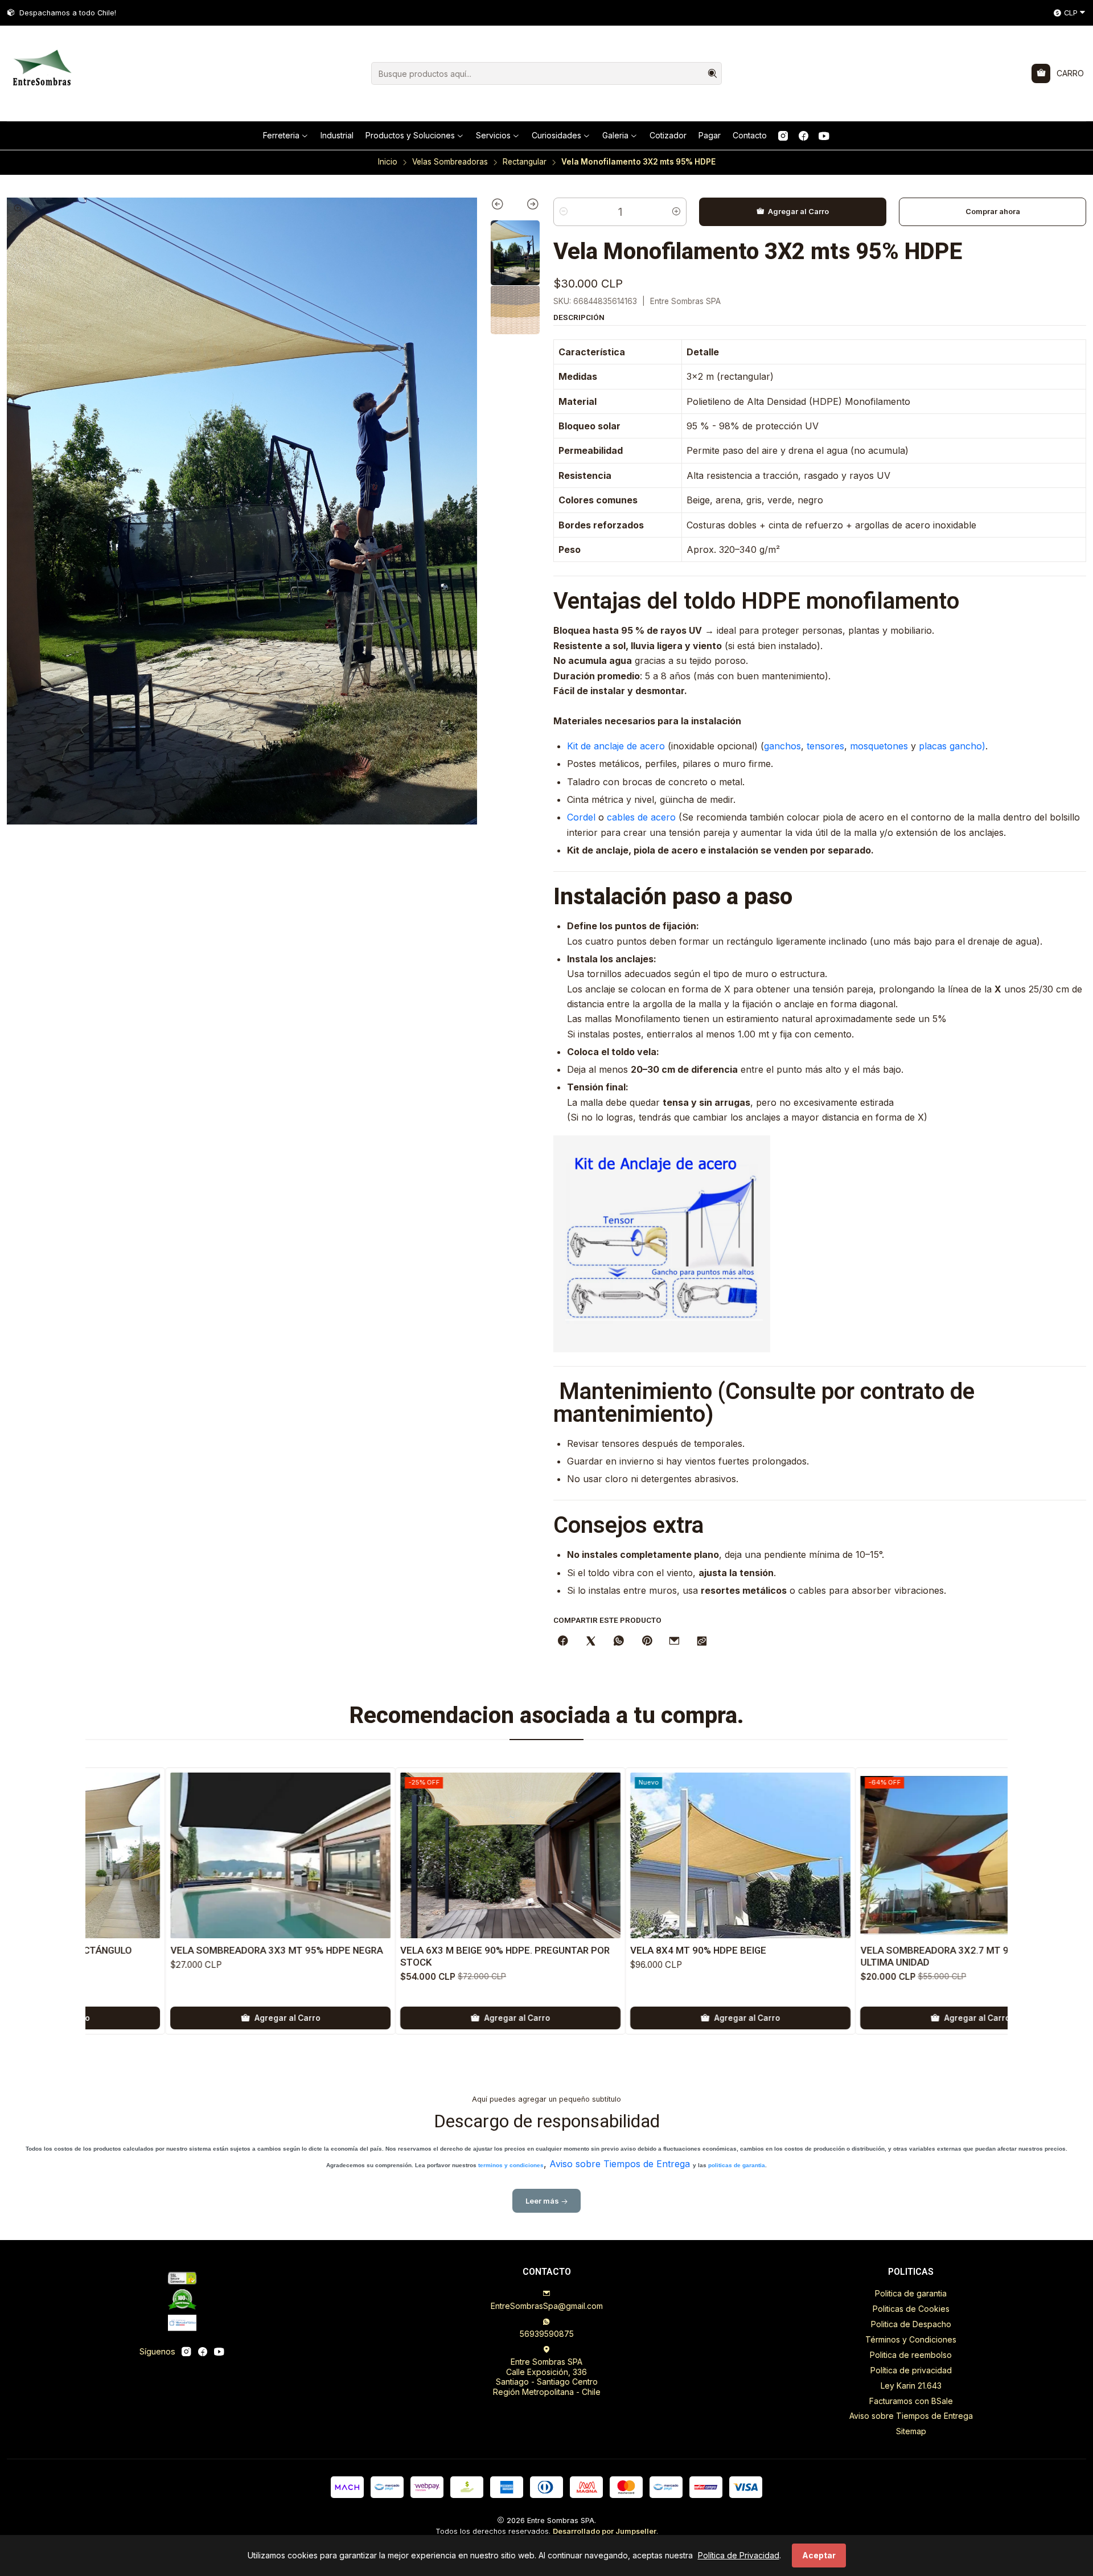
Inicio (388, 162)
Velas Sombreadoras (450, 162)
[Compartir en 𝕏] (591, 1642)
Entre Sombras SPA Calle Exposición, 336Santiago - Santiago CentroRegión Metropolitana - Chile (547, 2377)
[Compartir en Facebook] (563, 1642)
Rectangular (525, 162)
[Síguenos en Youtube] (824, 136)
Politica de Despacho (911, 2324)
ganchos (782, 746)
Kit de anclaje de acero (616, 746)
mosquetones (879, 746)
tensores (825, 746)
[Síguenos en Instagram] (783, 136)
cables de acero (641, 817)
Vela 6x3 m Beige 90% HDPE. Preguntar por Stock (321, 1956)
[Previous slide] (503, 206)
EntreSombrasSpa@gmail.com (547, 2306)
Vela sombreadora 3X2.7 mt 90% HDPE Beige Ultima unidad (784, 1956)
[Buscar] (712, 73)
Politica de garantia (911, 2293)
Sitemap (911, 2431)
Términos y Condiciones (911, 2339)
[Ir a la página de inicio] (41, 73)
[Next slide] (527, 206)
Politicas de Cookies (911, 2309)
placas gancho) (952, 746)
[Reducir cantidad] (564, 212)
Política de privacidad (911, 2370)
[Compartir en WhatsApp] (619, 1642)
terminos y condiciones (511, 2165)
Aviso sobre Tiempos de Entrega (620, 2164)
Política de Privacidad (739, 2555)
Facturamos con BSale (911, 2401)
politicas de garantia (737, 2165)
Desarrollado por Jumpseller (605, 2531)
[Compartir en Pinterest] (647, 1642)
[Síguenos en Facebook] (804, 136)
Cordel (581, 817)
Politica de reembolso (911, 2355)
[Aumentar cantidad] (676, 212)
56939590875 (547, 2334)
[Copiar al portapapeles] (702, 1642)
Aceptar (819, 2555)
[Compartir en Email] (674, 1642)
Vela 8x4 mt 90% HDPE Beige (514, 1950)
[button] (286, 136)
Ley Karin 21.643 (911, 2386)
